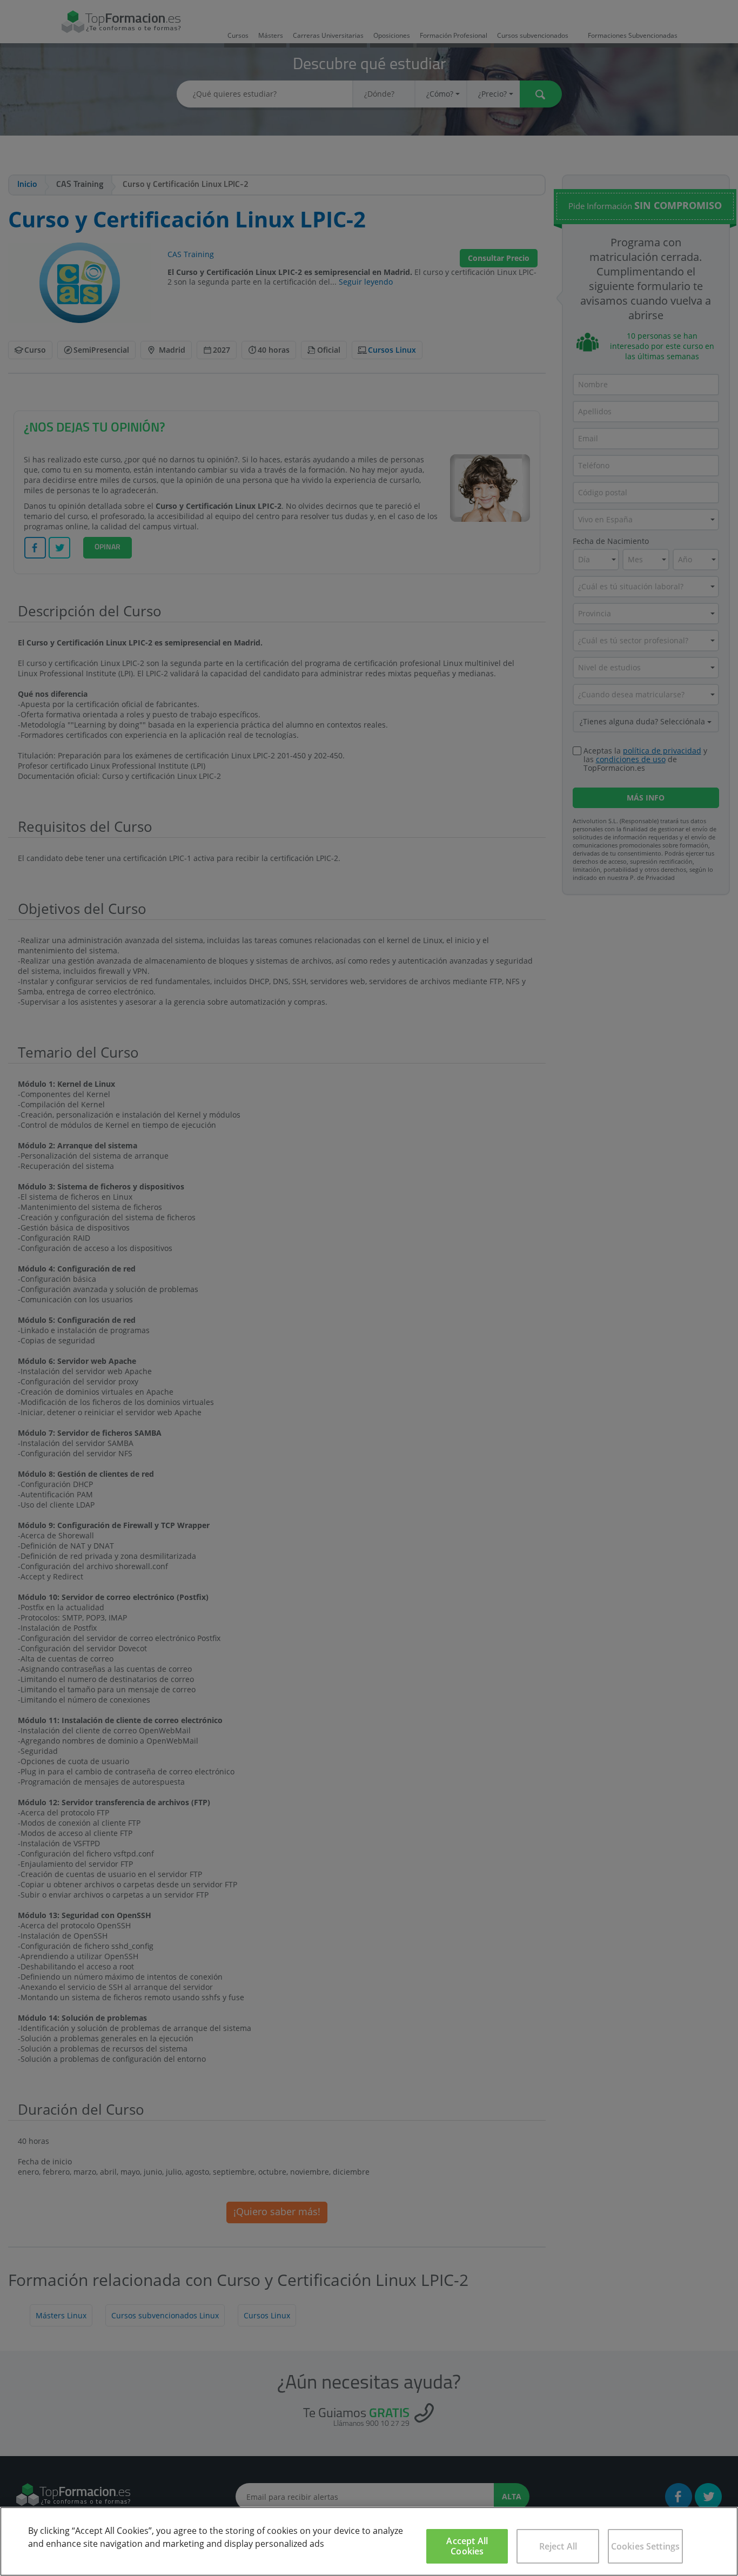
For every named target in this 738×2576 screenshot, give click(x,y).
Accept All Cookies (467, 2546)
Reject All (558, 2546)
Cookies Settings (646, 2546)
